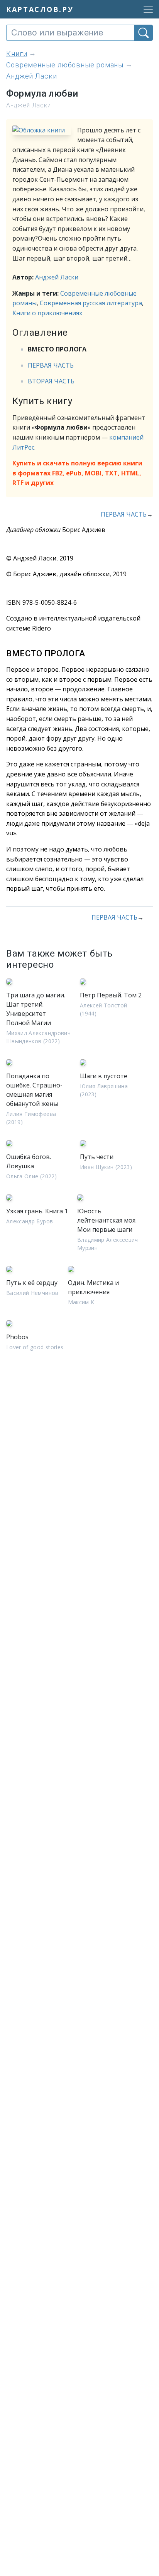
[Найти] (143, 33)
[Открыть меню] (146, 9)
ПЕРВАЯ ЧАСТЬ (51, 365)
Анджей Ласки (57, 277)
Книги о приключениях (47, 313)
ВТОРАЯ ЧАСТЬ (51, 381)
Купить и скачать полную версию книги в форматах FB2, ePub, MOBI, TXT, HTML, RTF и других (77, 473)
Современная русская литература (91, 303)
